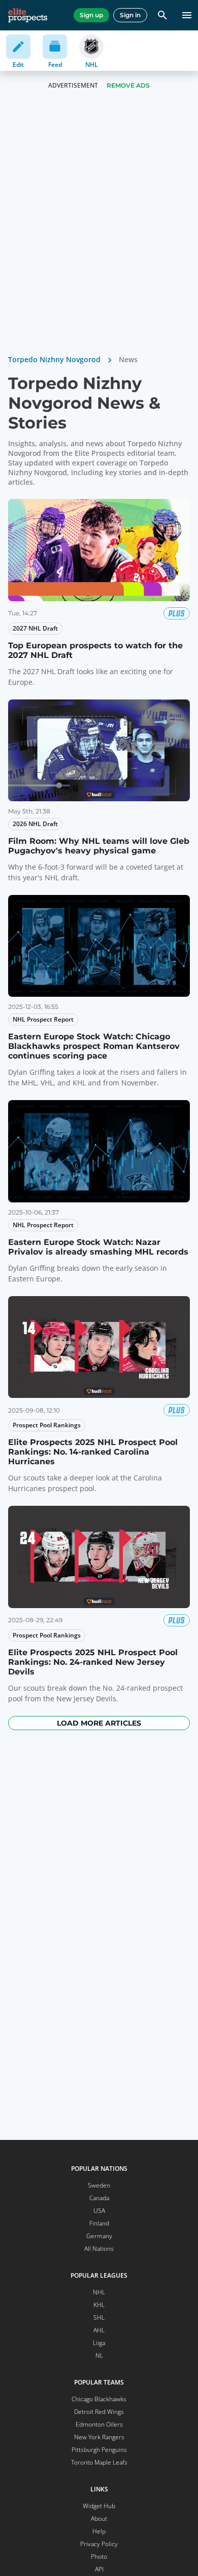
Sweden (99, 2185)
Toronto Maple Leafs (99, 2462)
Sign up (91, 15)
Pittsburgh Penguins (99, 2450)
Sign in (130, 15)
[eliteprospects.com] (28, 15)
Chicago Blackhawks (99, 2399)
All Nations (99, 2249)
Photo (99, 2557)
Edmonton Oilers (99, 2424)
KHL (99, 2305)
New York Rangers (99, 2437)
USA (99, 2211)
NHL (99, 2292)
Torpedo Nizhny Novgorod (54, 359)
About (99, 2519)
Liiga (99, 2343)
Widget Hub (99, 2506)
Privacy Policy (99, 2544)
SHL (99, 2317)
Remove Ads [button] (128, 85)
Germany (99, 2236)
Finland (99, 2223)
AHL (99, 2330)
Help (99, 2531)
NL (99, 2355)
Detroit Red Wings (99, 2412)
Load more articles (99, 1723)
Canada (99, 2198)
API (99, 2569)
